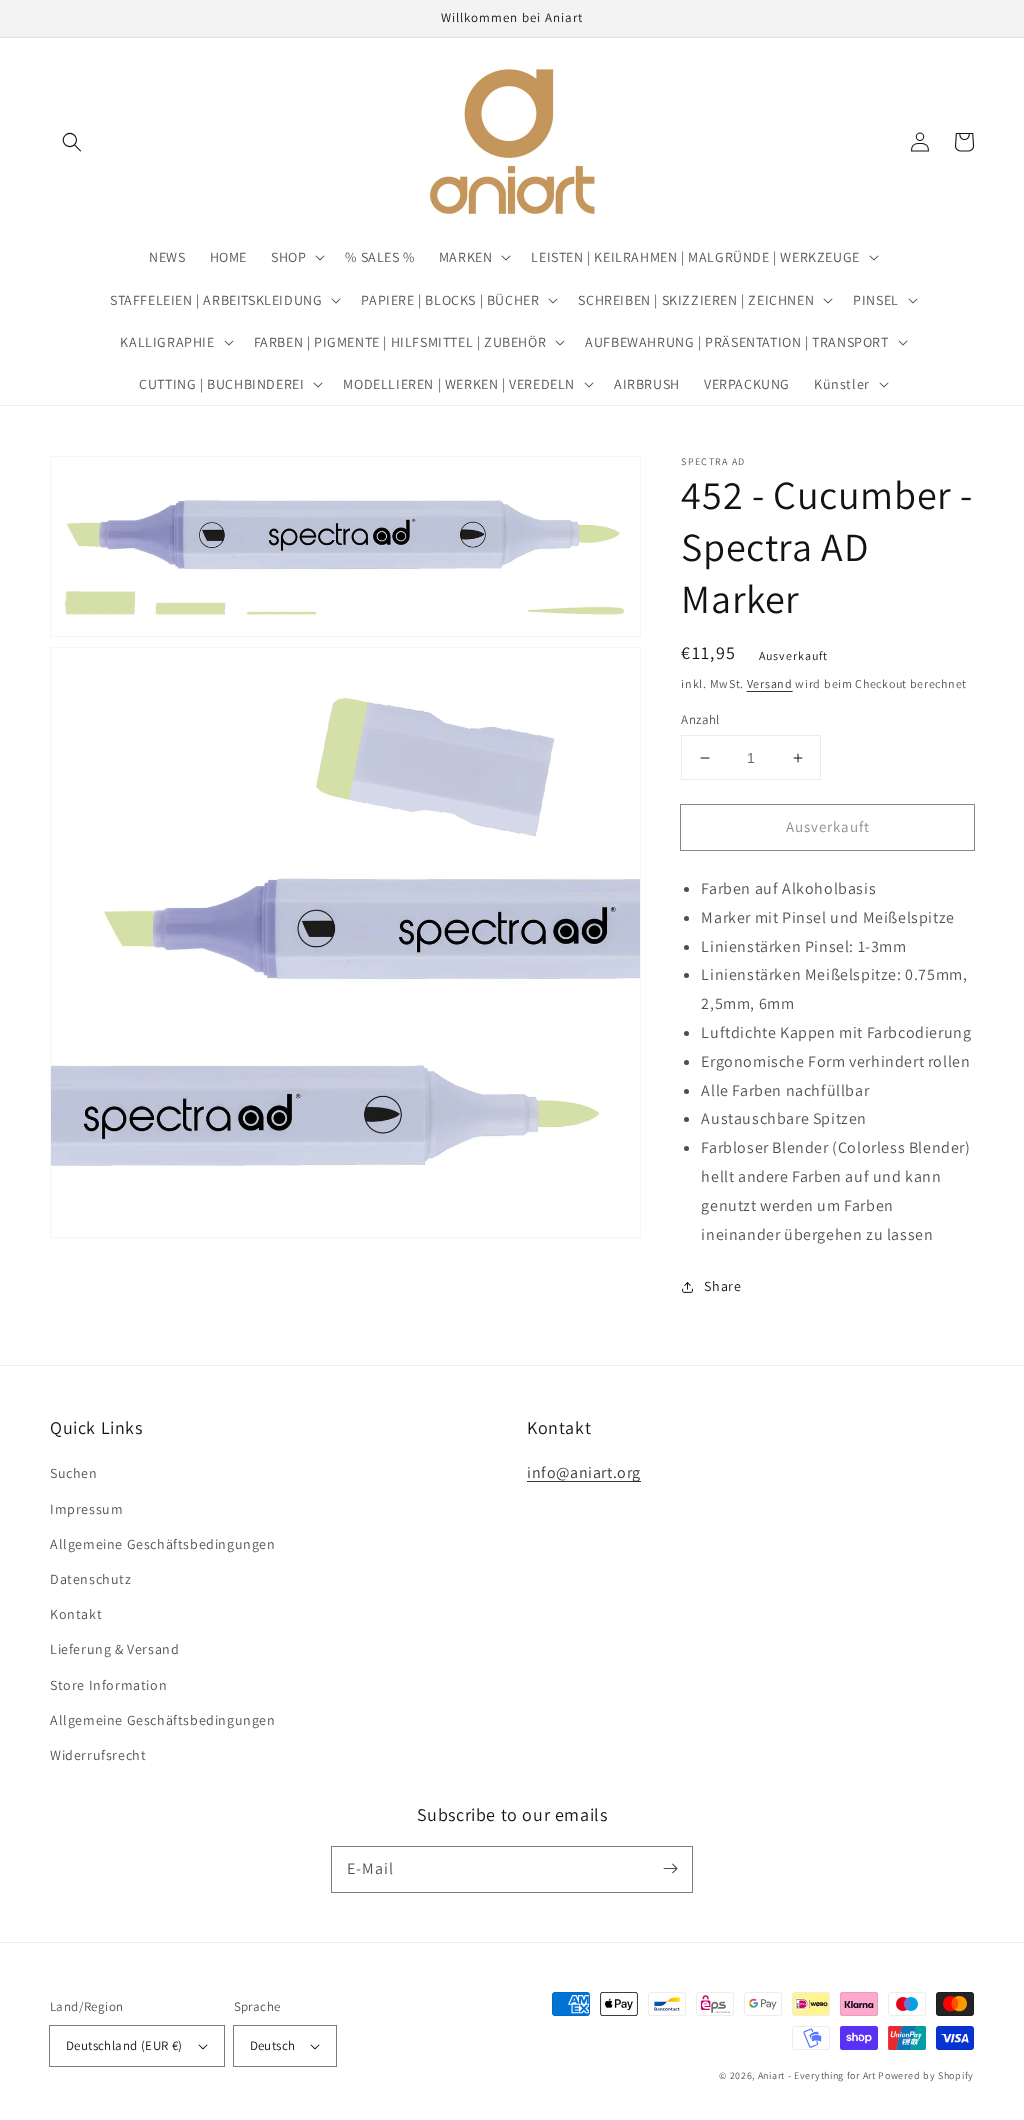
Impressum (86, 1509)
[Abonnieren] (670, 1869)
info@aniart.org (584, 1472)
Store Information (108, 1685)
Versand (770, 683)
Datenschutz (91, 1579)
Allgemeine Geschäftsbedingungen (163, 1544)
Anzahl (700, 719)
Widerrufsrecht (98, 1755)
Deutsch (273, 2045)
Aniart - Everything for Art (817, 2075)
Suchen (74, 1473)
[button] (72, 142)
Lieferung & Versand (114, 1649)
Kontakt (76, 1614)
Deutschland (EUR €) (124, 2045)
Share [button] (722, 1286)
